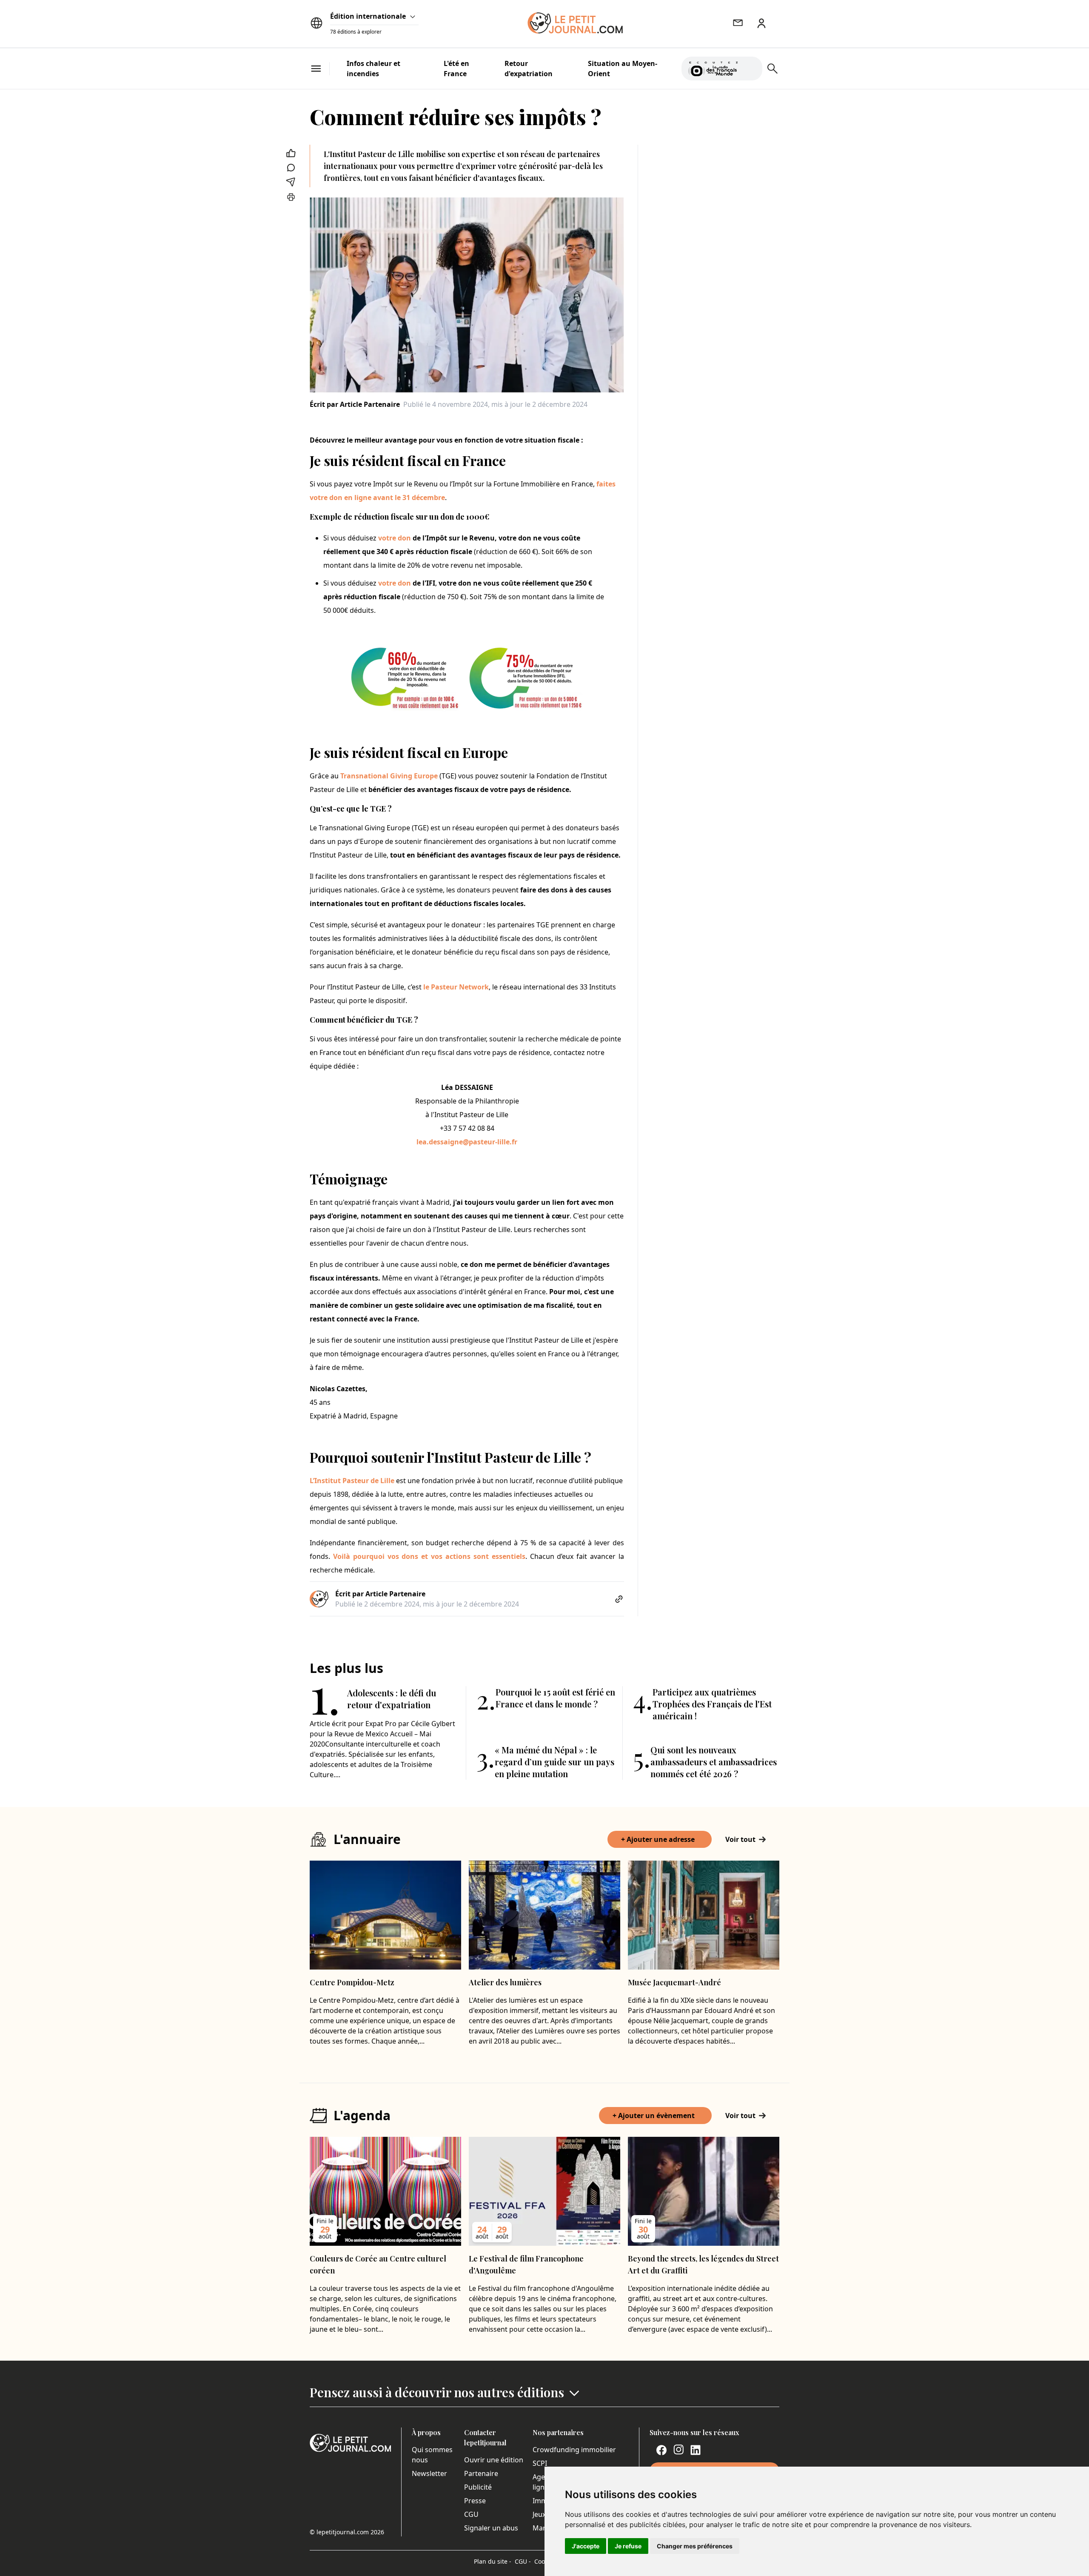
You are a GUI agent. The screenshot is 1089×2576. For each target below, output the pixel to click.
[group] (751, 67)
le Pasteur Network (456, 987)
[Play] (751, 69)
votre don (395, 538)
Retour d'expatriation (529, 69)
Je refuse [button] (628, 2546)
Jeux (539, 2514)
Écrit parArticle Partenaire (355, 404)
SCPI (540, 2463)
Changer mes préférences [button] (695, 2546)
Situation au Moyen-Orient (623, 69)
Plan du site (493, 2561)
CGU (471, 2514)
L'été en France (456, 69)
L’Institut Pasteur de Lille (352, 1481)
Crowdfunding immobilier (574, 2450)
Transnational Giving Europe (389, 776)
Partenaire (481, 2473)
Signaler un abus (491, 2528)
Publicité (478, 2487)
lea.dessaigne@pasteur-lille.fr (467, 1142)
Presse (475, 2501)
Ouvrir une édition (494, 2460)
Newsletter (429, 2473)
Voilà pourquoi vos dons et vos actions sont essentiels (429, 1556)
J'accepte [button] (586, 2546)
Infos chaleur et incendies (373, 69)
